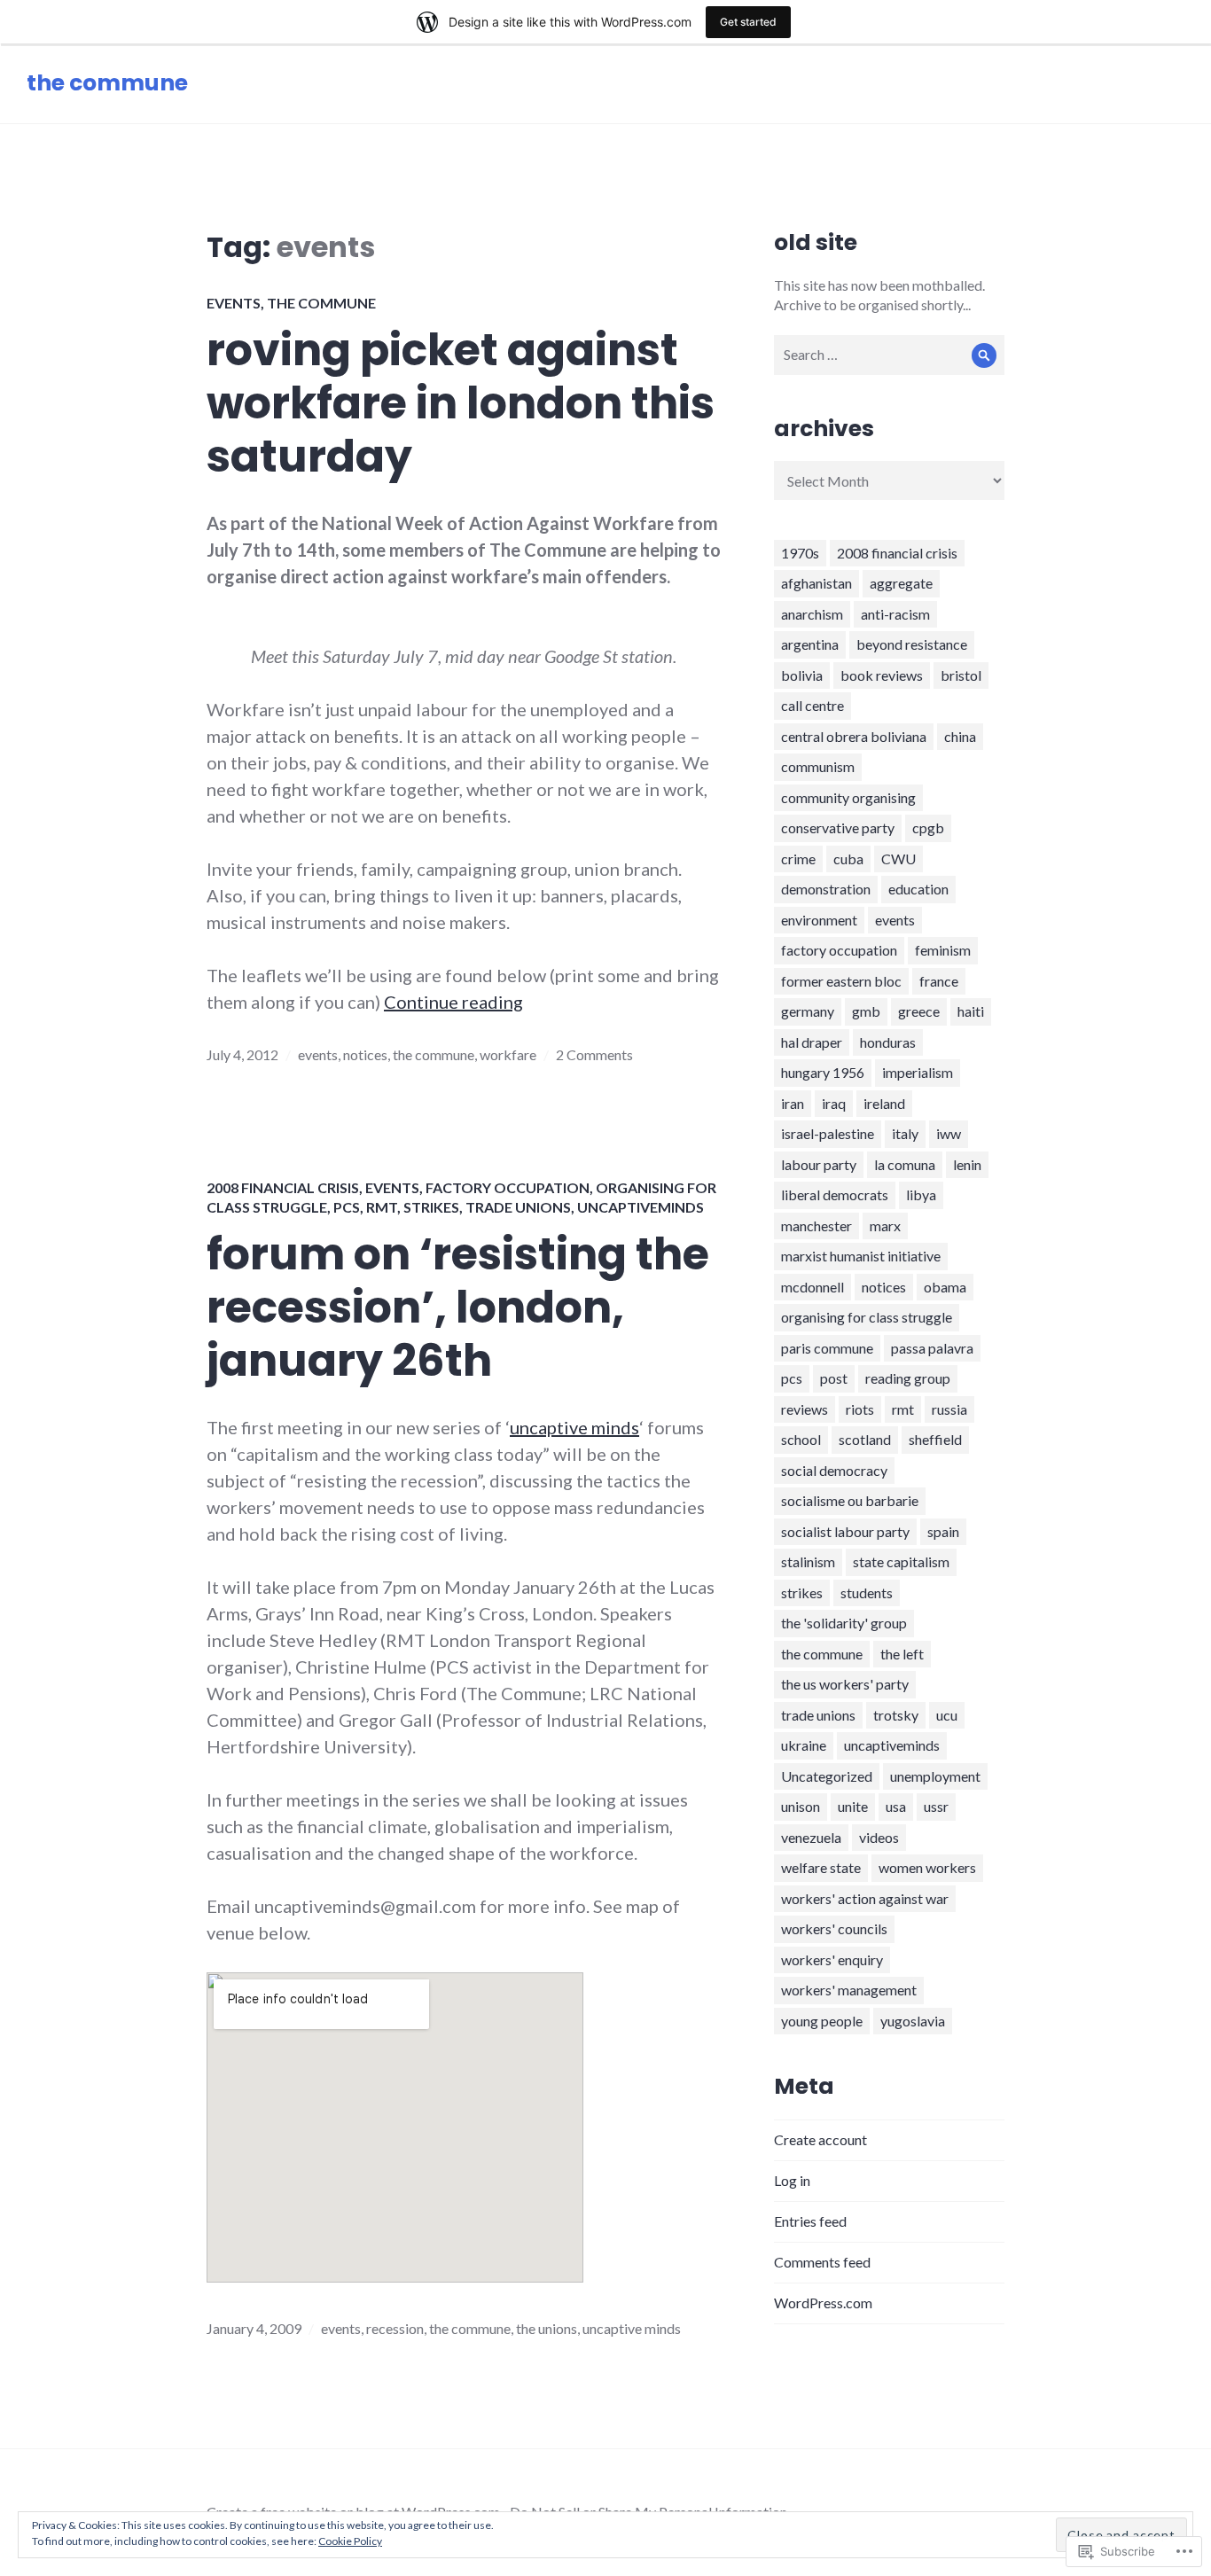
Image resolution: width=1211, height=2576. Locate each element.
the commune (107, 83)
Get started (748, 22)
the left (902, 1654)
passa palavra (932, 1348)
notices (365, 1054)
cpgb (928, 827)
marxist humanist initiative (861, 1256)
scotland (865, 1439)
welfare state (821, 1867)
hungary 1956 (823, 1072)
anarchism (812, 614)
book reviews (882, 675)
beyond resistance (912, 644)
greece (919, 1011)
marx (885, 1226)
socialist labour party (845, 1531)
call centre (813, 705)
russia (949, 1409)
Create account (820, 2139)
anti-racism (895, 614)
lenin (967, 1164)
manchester (816, 1226)
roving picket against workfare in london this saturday (461, 403)
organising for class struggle (867, 1317)
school (801, 1439)
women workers (927, 1867)
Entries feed (810, 2221)
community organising (848, 797)
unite (853, 1806)
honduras (888, 1042)
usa (896, 1806)
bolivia (802, 675)
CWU (898, 859)
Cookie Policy (350, 2541)
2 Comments (594, 1054)
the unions (547, 2328)
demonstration (826, 889)
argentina (810, 644)
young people (822, 2021)
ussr (936, 1806)
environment (819, 920)
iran (793, 1103)
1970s (800, 553)
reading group (908, 1378)
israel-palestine (828, 1133)
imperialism (918, 1072)
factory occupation (508, 1187)
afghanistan (816, 583)
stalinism (808, 1561)
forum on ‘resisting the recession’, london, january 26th (458, 1308)
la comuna (905, 1164)
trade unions (518, 1207)
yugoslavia (913, 2021)
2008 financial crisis (283, 1187)
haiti (971, 1011)
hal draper (812, 1042)
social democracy (834, 1470)
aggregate (901, 583)
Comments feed (822, 2262)
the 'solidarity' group (844, 1623)
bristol (961, 675)
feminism (943, 950)
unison (801, 1806)
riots (860, 1409)
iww (949, 1133)
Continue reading (453, 1002)
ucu (947, 1715)
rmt (382, 1207)
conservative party (838, 827)
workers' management (849, 1990)
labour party (819, 1164)
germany (808, 1011)
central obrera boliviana (854, 736)
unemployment (935, 1776)
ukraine (804, 1745)
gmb (866, 1011)
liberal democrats (835, 1194)
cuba (848, 859)
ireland (884, 1103)
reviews (805, 1409)
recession (395, 2328)
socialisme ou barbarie (850, 1500)
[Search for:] (889, 354)
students (867, 1592)
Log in (792, 2180)
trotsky (896, 1715)
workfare (508, 1054)
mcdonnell (813, 1287)
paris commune (827, 1348)
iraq (834, 1103)
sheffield (935, 1439)
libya (921, 1194)
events (234, 303)
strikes (431, 1207)
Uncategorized (827, 1776)
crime (798, 859)
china (960, 736)
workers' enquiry (832, 1959)
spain (943, 1531)
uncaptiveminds (641, 1207)
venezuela (811, 1837)
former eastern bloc (841, 981)
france (939, 981)
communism (818, 766)
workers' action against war (865, 1898)
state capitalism (901, 1561)
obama (945, 1287)
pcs (347, 1207)
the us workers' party (845, 1684)
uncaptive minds (574, 1427)
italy (905, 1133)
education (918, 889)
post (834, 1378)
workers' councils (834, 1928)
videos (879, 1837)
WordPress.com (823, 2303)
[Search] (984, 355)
